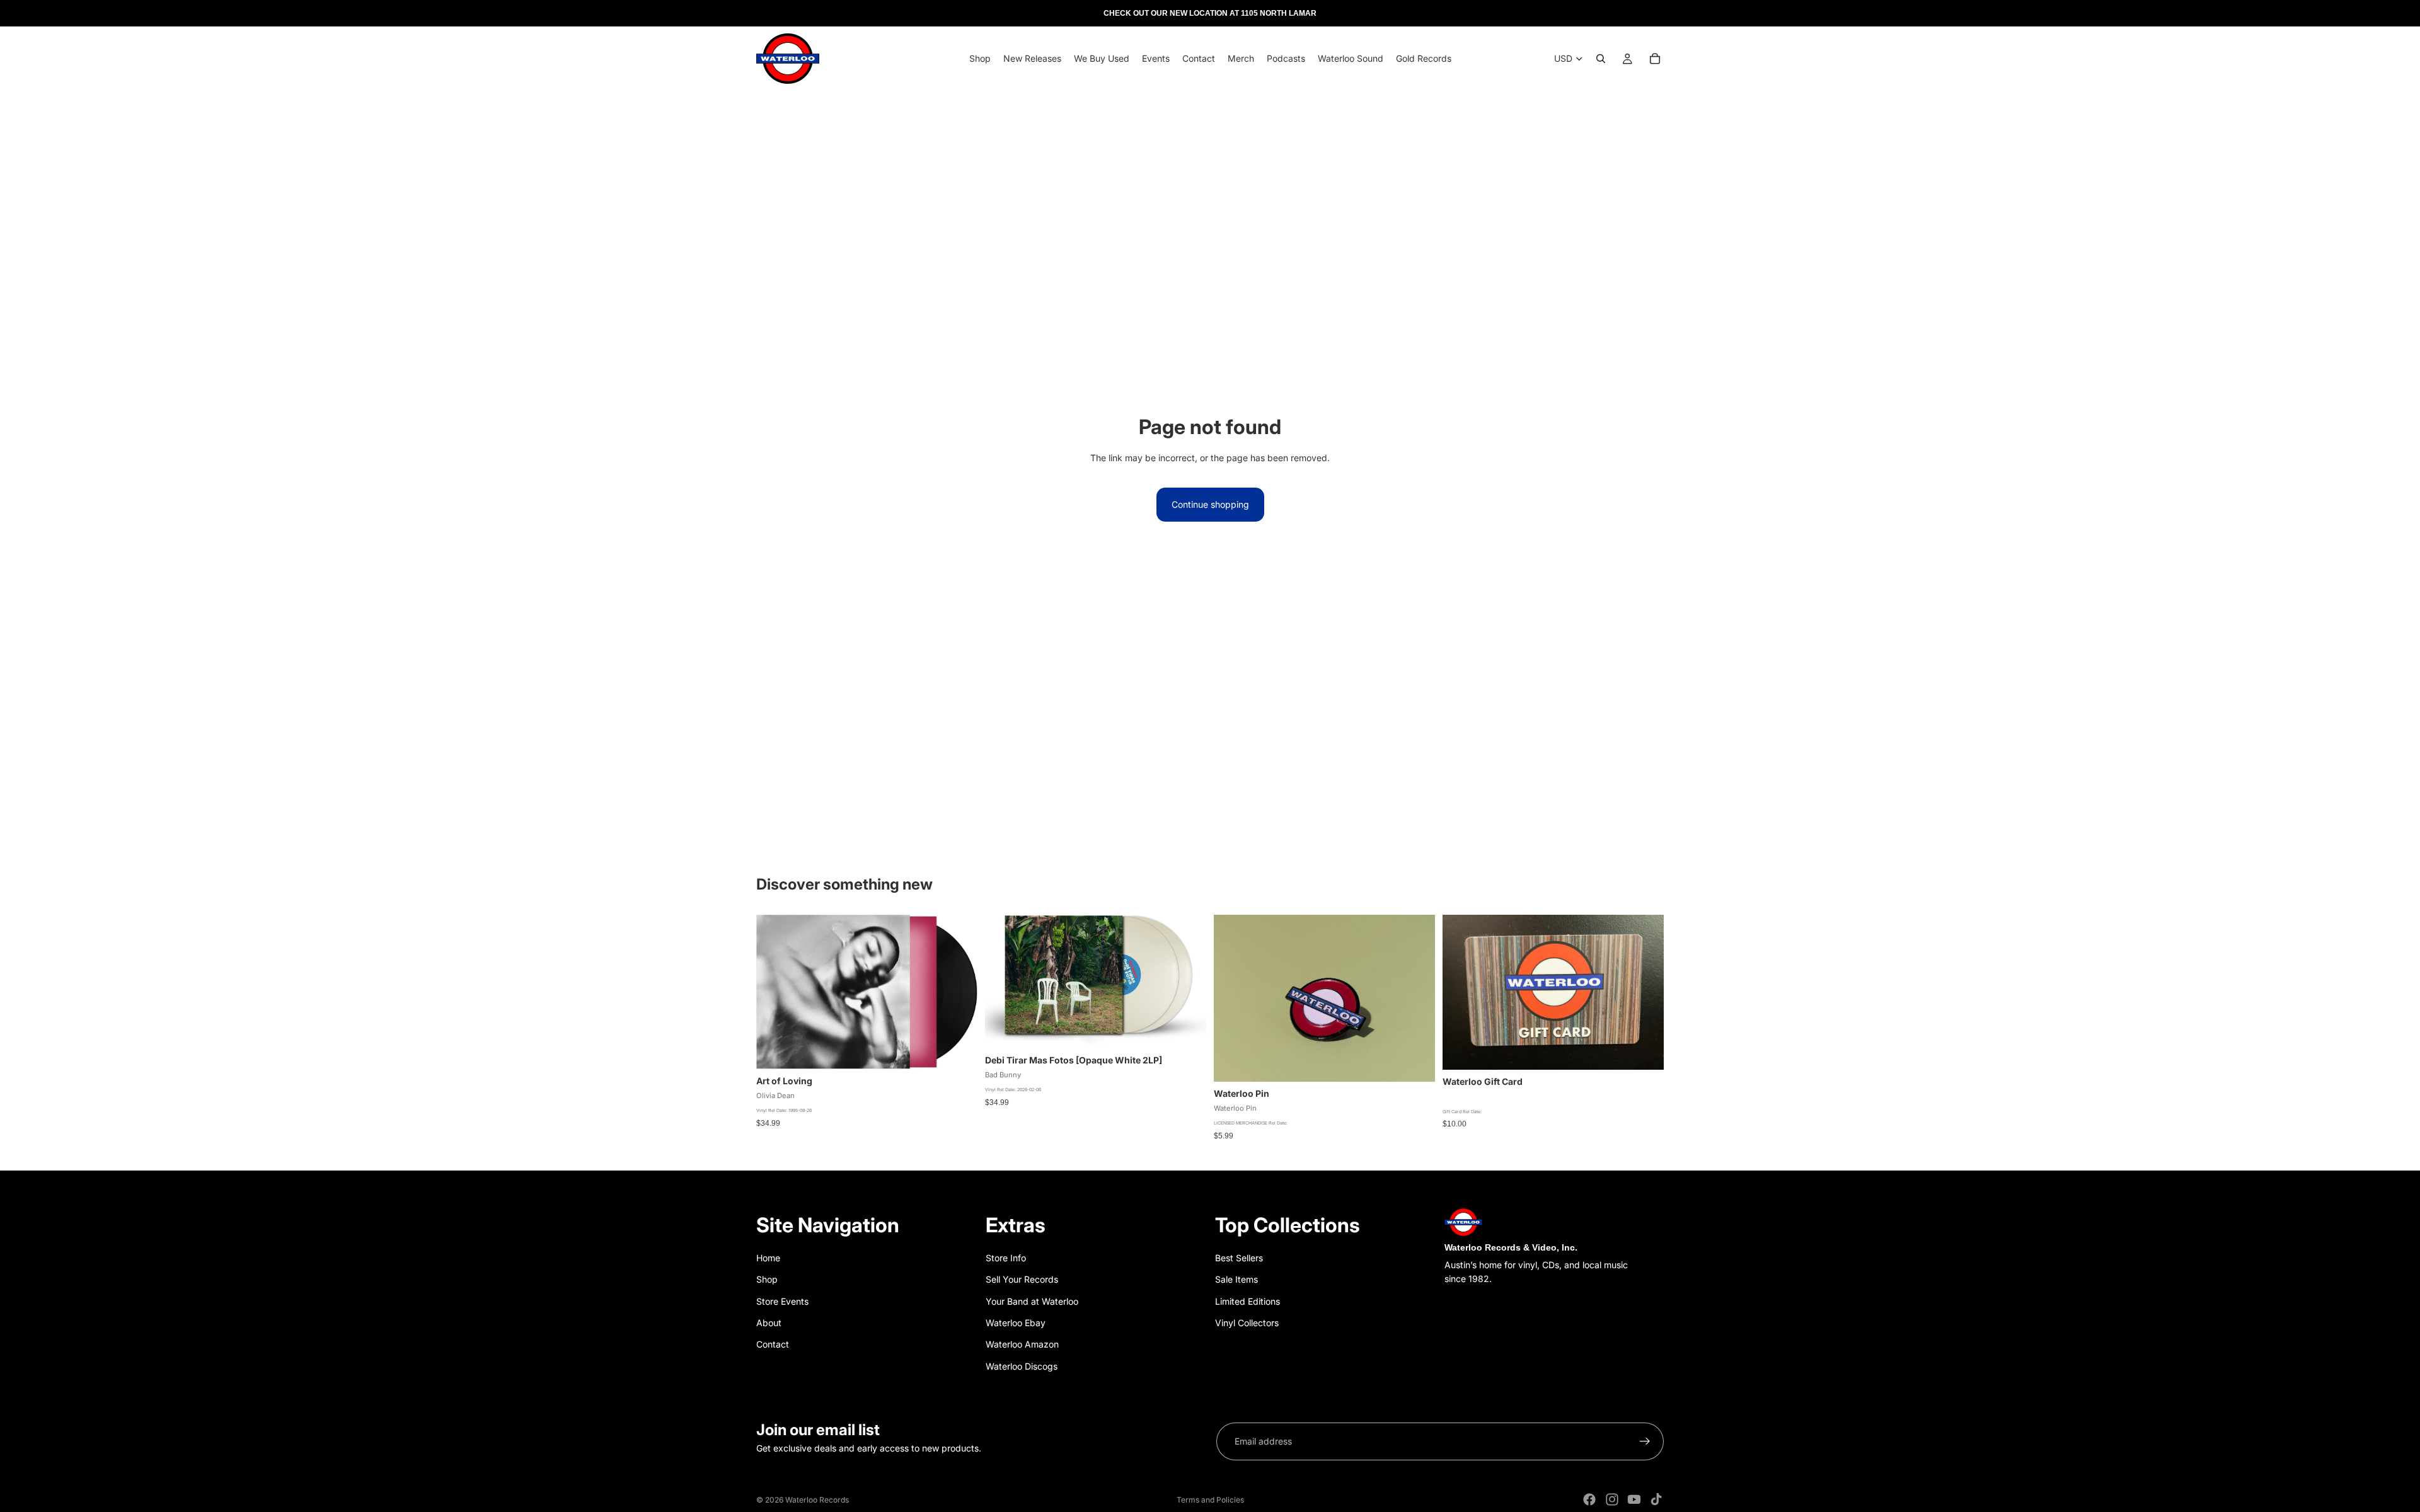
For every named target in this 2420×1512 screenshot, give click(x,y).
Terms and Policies (1210, 1500)
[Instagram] (1612, 1499)
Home (768, 1258)
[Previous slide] (1233, 999)
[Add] (958, 1050)
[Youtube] (1634, 1499)
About (769, 1323)
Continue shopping (1210, 504)
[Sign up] (1645, 1441)
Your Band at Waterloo (1032, 1301)
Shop (767, 1279)
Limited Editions (1247, 1301)
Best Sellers (1239, 1258)
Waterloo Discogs (1022, 1366)
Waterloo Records (817, 1500)
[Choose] (1644, 1050)
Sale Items (1236, 1279)
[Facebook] (1589, 1499)
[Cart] (1655, 59)
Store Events (782, 1301)
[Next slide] (1416, 999)
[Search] (1601, 59)
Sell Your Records (1022, 1279)
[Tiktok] (1656, 1499)
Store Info (1006, 1258)
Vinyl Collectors (1247, 1323)
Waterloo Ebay (1016, 1323)
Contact (773, 1344)
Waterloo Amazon (1022, 1344)
